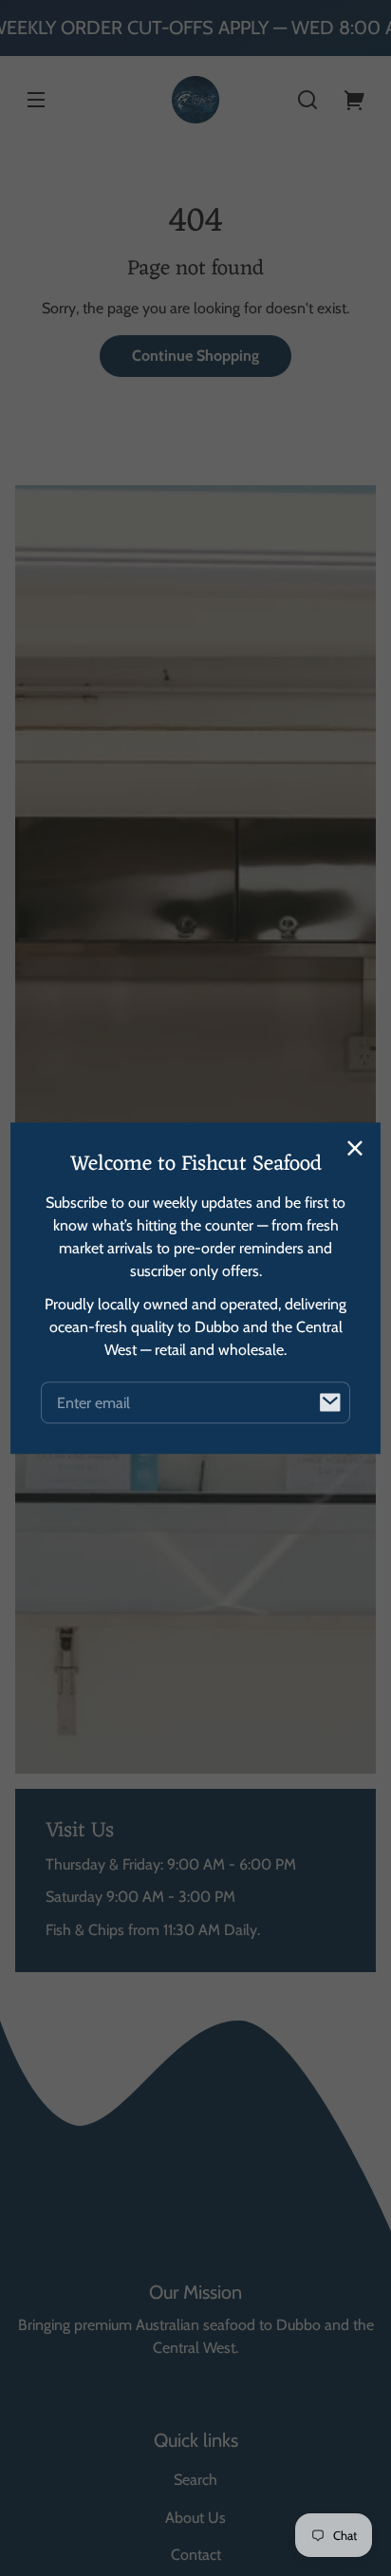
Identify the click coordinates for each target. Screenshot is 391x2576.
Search (195, 2480)
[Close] (355, 1148)
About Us (195, 2518)
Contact (196, 2555)
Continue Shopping (195, 356)
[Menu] (36, 100)
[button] (307, 100)
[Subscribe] (329, 1402)
